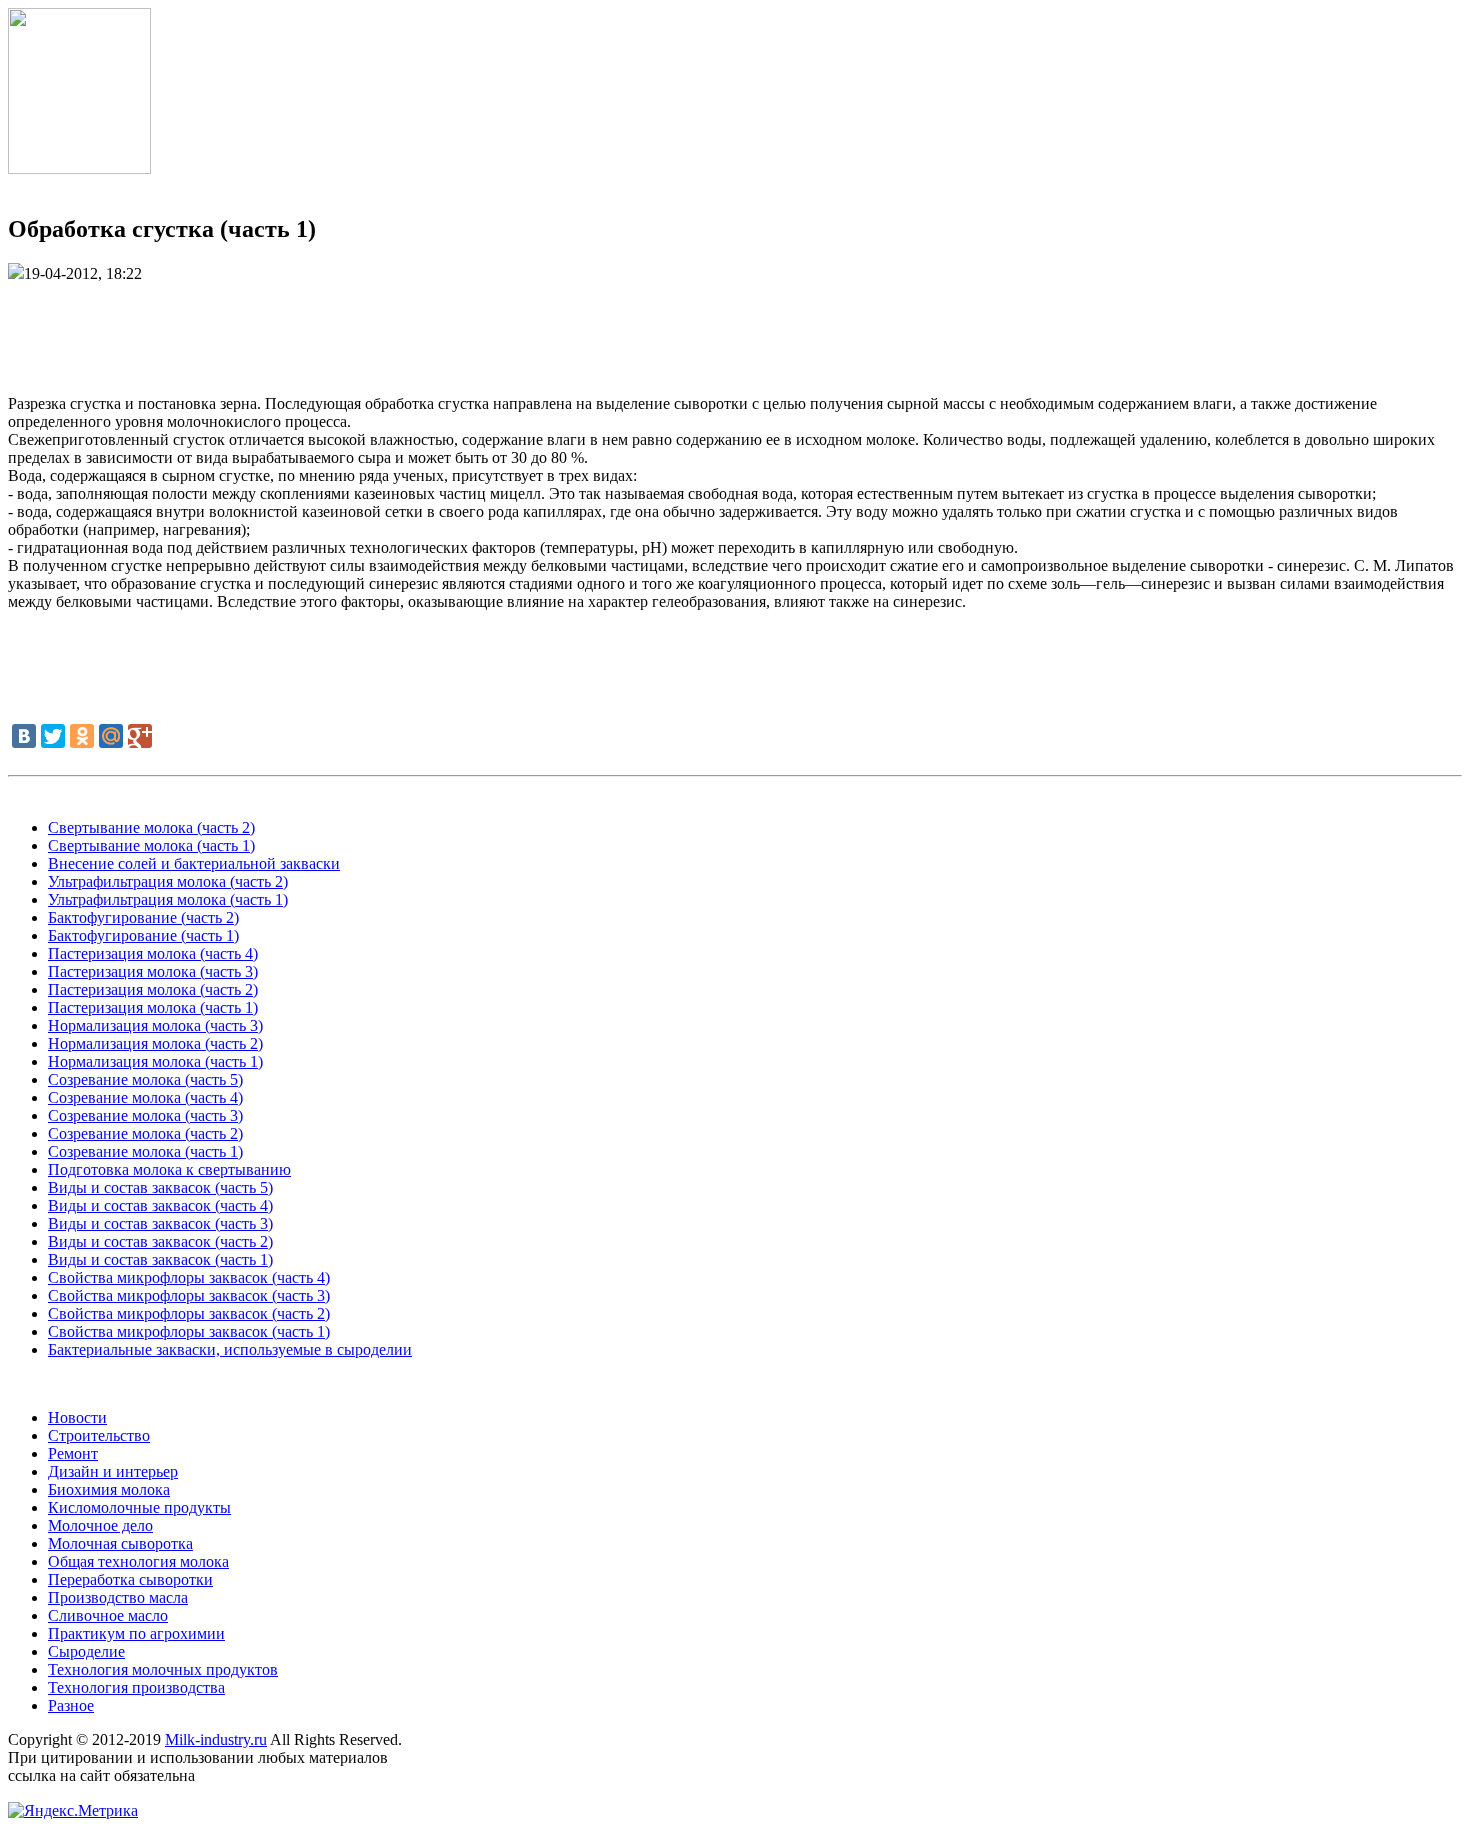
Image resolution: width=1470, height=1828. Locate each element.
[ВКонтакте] (24, 736)
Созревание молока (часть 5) (145, 1079)
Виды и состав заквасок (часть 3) (160, 1223)
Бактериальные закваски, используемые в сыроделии (230, 1349)
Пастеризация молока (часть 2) (153, 989)
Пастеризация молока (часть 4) (153, 953)
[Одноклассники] (82, 736)
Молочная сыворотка (120, 1543)
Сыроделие (86, 1651)
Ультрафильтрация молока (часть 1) (168, 899)
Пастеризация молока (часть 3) (153, 971)
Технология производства (136, 1687)
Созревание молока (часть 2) (145, 1133)
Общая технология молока (138, 1561)
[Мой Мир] (111, 736)
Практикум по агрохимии (136, 1633)
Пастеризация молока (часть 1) (153, 1007)
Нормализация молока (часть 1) (155, 1061)
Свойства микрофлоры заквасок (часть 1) (189, 1331)
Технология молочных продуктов (163, 1669)
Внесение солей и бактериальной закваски (194, 863)
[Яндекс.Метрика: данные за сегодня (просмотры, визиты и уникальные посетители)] (73, 1811)
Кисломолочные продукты (139, 1507)
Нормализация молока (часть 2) (155, 1043)
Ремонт (73, 1453)
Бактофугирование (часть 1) (143, 935)
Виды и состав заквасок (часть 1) (160, 1259)
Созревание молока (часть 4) (145, 1097)
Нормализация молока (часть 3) (155, 1025)
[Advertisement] (735, 328)
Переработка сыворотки (130, 1579)
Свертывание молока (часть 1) (151, 845)
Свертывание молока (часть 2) (151, 827)
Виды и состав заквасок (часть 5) (160, 1187)
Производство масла (118, 1597)
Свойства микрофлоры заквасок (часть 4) (189, 1277)
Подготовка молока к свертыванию (169, 1169)
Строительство (99, 1435)
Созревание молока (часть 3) (145, 1115)
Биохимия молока (109, 1489)
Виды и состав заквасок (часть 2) (160, 1241)
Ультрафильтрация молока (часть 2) (168, 881)
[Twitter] (53, 736)
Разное (71, 1705)
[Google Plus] (140, 736)
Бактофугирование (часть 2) (143, 917)
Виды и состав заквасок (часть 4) (160, 1205)
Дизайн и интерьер (113, 1471)
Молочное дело (100, 1525)
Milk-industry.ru (216, 1739)
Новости (77, 1417)
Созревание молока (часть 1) (145, 1151)
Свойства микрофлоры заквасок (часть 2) (189, 1313)
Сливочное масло (108, 1615)
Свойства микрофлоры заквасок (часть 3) (189, 1295)
